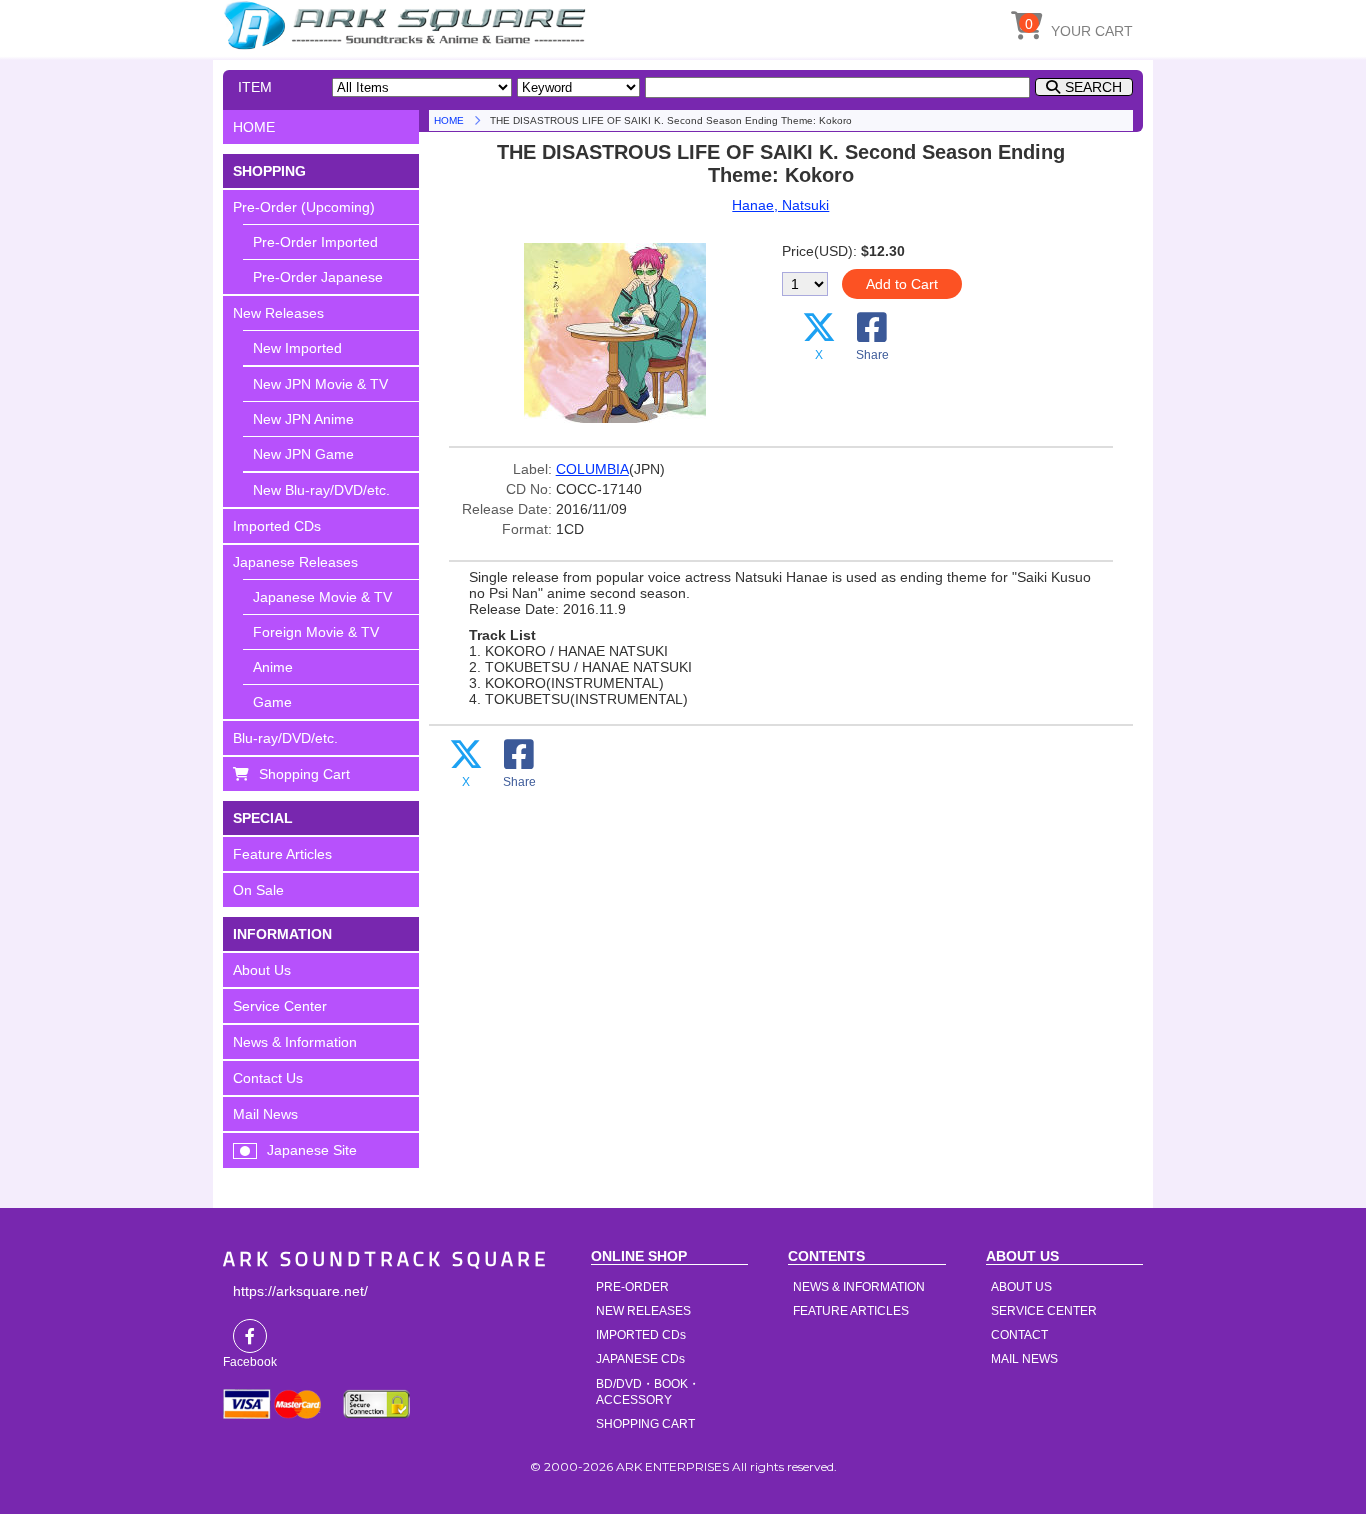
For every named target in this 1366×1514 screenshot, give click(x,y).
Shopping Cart (304, 774)
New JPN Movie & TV (320, 384)
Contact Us (268, 1078)
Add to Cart (902, 284)
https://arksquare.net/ (300, 1291)
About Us (262, 970)
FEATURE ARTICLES (851, 1311)
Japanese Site (312, 1150)
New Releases (278, 313)
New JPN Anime (303, 419)
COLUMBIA (592, 469)
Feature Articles (282, 854)
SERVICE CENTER (1044, 1311)
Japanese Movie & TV (322, 597)
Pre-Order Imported (315, 242)
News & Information (295, 1042)
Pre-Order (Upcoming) (304, 207)
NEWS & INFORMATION (859, 1287)
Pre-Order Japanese (318, 277)
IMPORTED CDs (641, 1335)
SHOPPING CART (645, 1424)
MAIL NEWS (1024, 1359)
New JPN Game (303, 454)
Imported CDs (277, 526)
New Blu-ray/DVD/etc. (321, 490)
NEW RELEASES (643, 1311)
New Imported (297, 348)
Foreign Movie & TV (316, 632)
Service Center (280, 1006)
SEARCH (1093, 87)
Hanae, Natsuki (780, 205)
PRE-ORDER (632, 1287)
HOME (408, 25)
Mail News (265, 1114)
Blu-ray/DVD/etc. (285, 738)
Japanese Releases (295, 562)
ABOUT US (1021, 1287)
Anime (273, 667)
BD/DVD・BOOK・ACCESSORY (648, 1392)
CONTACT (1019, 1335)
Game (272, 702)
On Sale (258, 890)
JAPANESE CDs (640, 1359)
